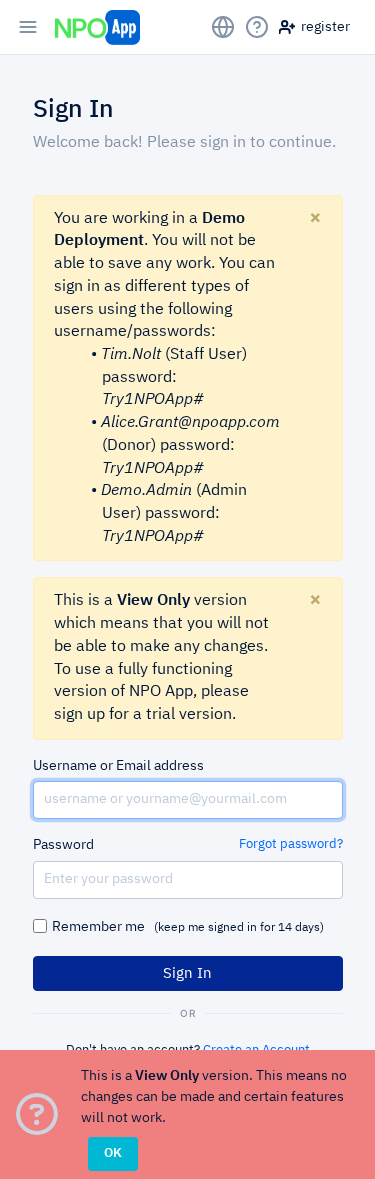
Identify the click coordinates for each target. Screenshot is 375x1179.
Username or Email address (118, 766)
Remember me (188, 927)
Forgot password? (291, 844)
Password (63, 845)
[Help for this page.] (257, 27)
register (322, 27)
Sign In (187, 973)
